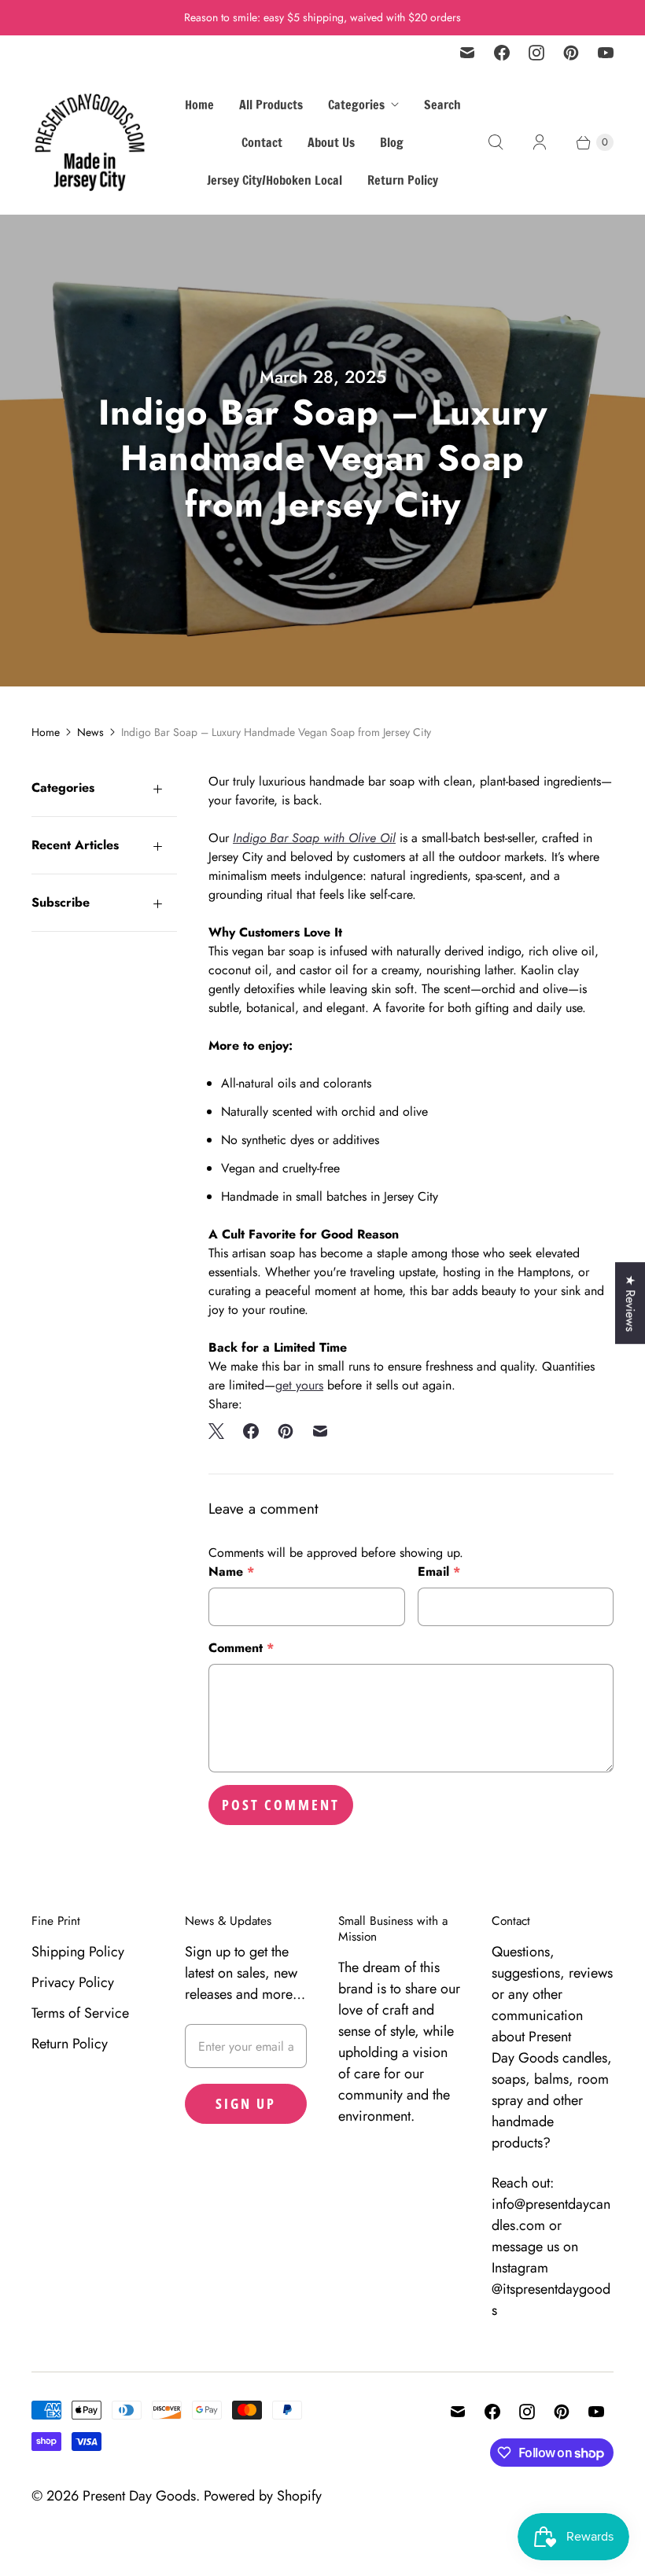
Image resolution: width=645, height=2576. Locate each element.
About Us (331, 142)
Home (199, 105)
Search (442, 105)
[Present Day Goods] (90, 142)
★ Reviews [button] (630, 1303)
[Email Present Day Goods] (467, 53)
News (90, 732)
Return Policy (403, 180)
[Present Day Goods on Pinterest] (571, 53)
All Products (271, 105)
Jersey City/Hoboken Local (275, 180)
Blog (392, 142)
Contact (262, 142)
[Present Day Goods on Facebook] (502, 53)
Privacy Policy (73, 1982)
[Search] (496, 142)
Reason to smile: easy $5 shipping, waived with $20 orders (322, 17)
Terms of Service (80, 2013)
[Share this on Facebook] (251, 1431)
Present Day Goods (139, 2496)
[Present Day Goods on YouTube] (606, 53)
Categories (356, 105)
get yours (299, 1385)
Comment (241, 1648)
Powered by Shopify (263, 2496)
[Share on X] (221, 1431)
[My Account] (540, 142)
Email (439, 1571)
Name (231, 1571)
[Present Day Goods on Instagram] (536, 53)
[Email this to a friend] (320, 1431)
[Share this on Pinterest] (286, 1431)
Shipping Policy (78, 1952)
